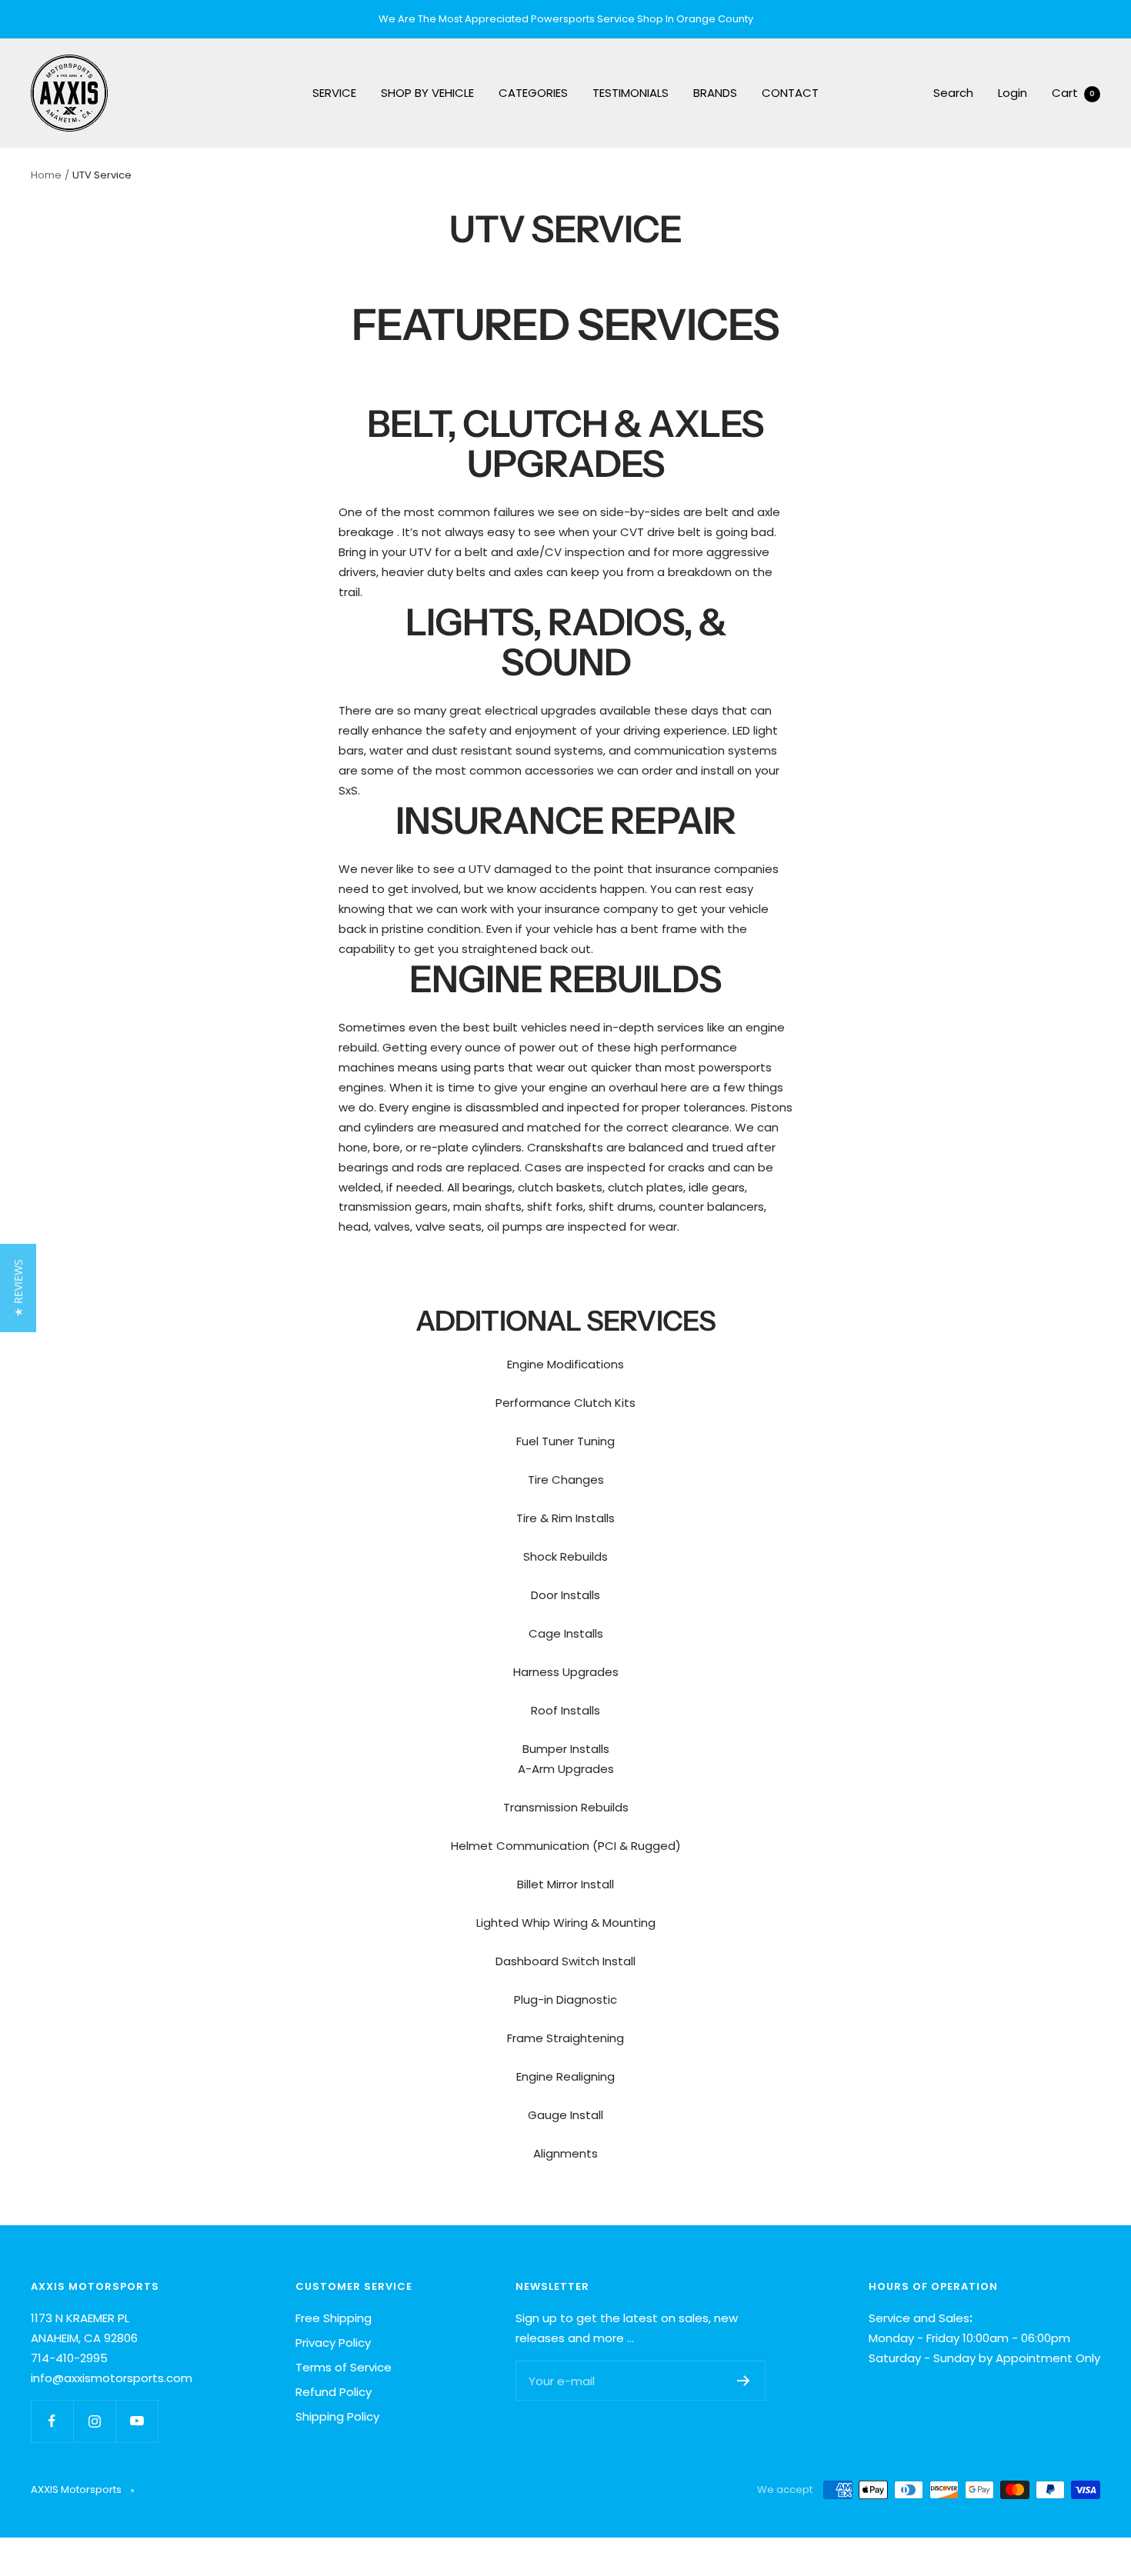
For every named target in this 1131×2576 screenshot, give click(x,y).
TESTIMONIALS (631, 93)
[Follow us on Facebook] (52, 2421)
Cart (1073, 93)
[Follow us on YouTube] (137, 2421)
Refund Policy (334, 2392)
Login (1013, 93)
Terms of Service (344, 2367)
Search (953, 93)
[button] (18, 1288)
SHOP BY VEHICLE (427, 93)
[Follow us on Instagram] (94, 2421)
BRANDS (715, 93)
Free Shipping (334, 2318)
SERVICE (334, 93)
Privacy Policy (333, 2343)
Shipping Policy (337, 2416)
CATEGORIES (533, 93)
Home (46, 175)
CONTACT (790, 93)
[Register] (744, 2381)
